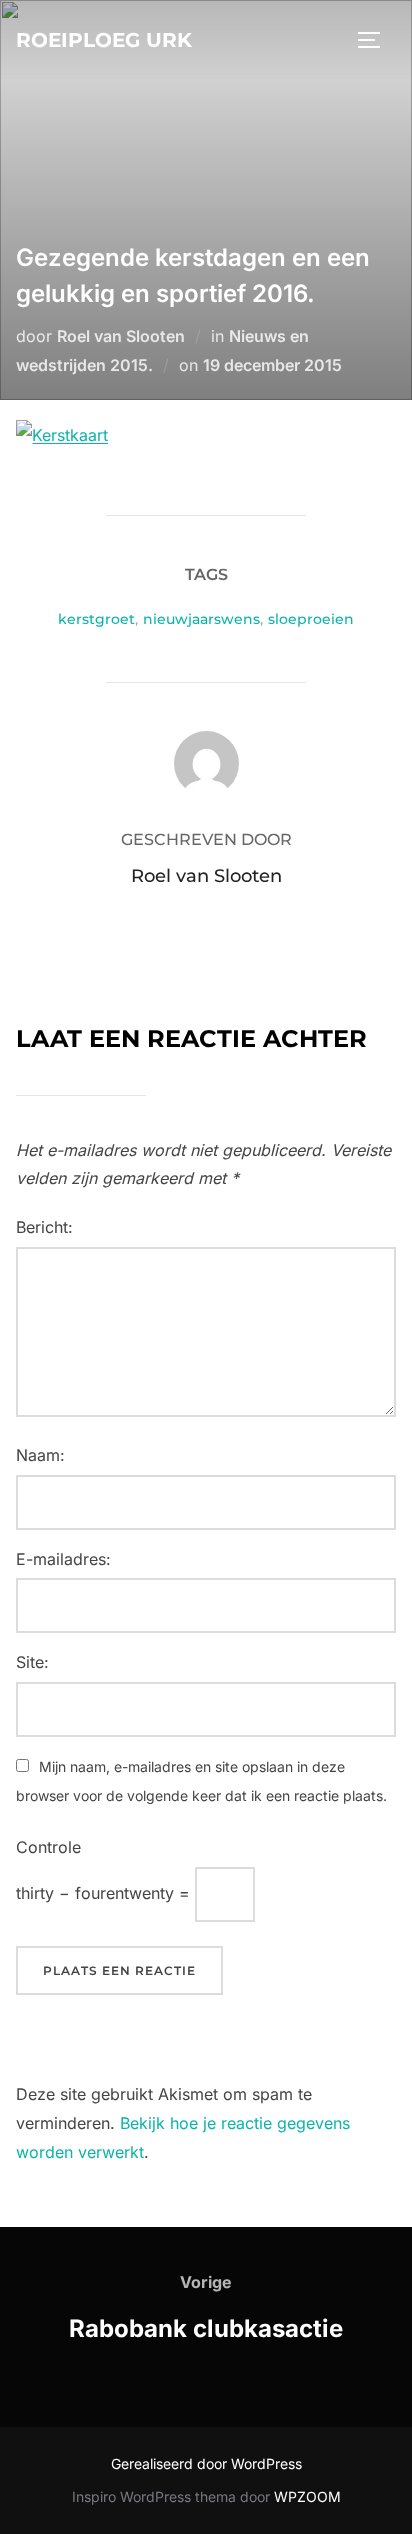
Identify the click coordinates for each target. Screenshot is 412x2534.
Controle (48, 1847)
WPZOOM (307, 2496)
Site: (32, 1662)
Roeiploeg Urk (104, 40)
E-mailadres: (63, 1559)
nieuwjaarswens (201, 619)
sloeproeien (311, 619)
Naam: (40, 1455)
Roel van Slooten (121, 336)
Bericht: (44, 1227)
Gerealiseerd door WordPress (206, 2463)
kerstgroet (96, 619)
